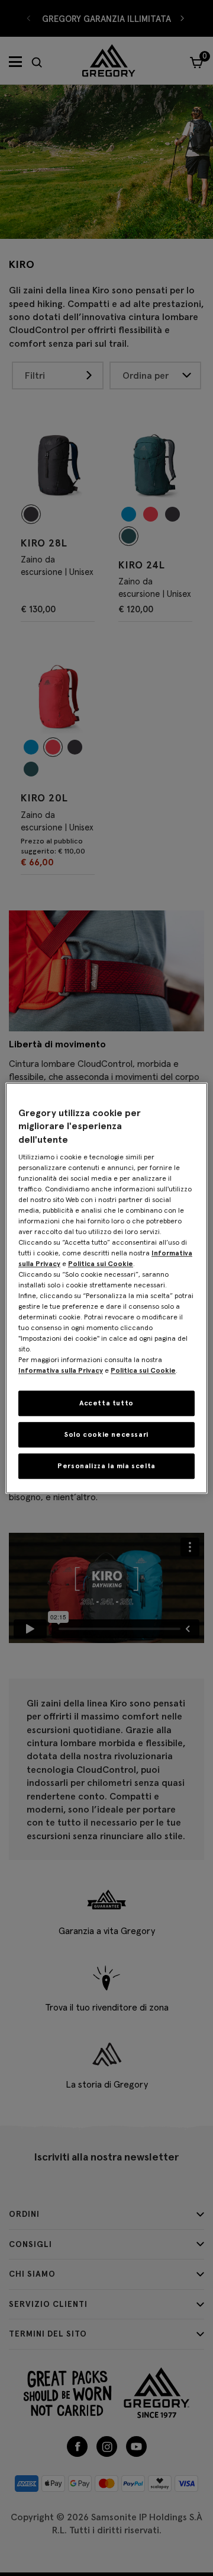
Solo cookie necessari (106, 1434)
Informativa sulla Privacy (61, 1370)
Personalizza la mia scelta (106, 1466)
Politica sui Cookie (101, 1263)
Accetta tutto (106, 1403)
